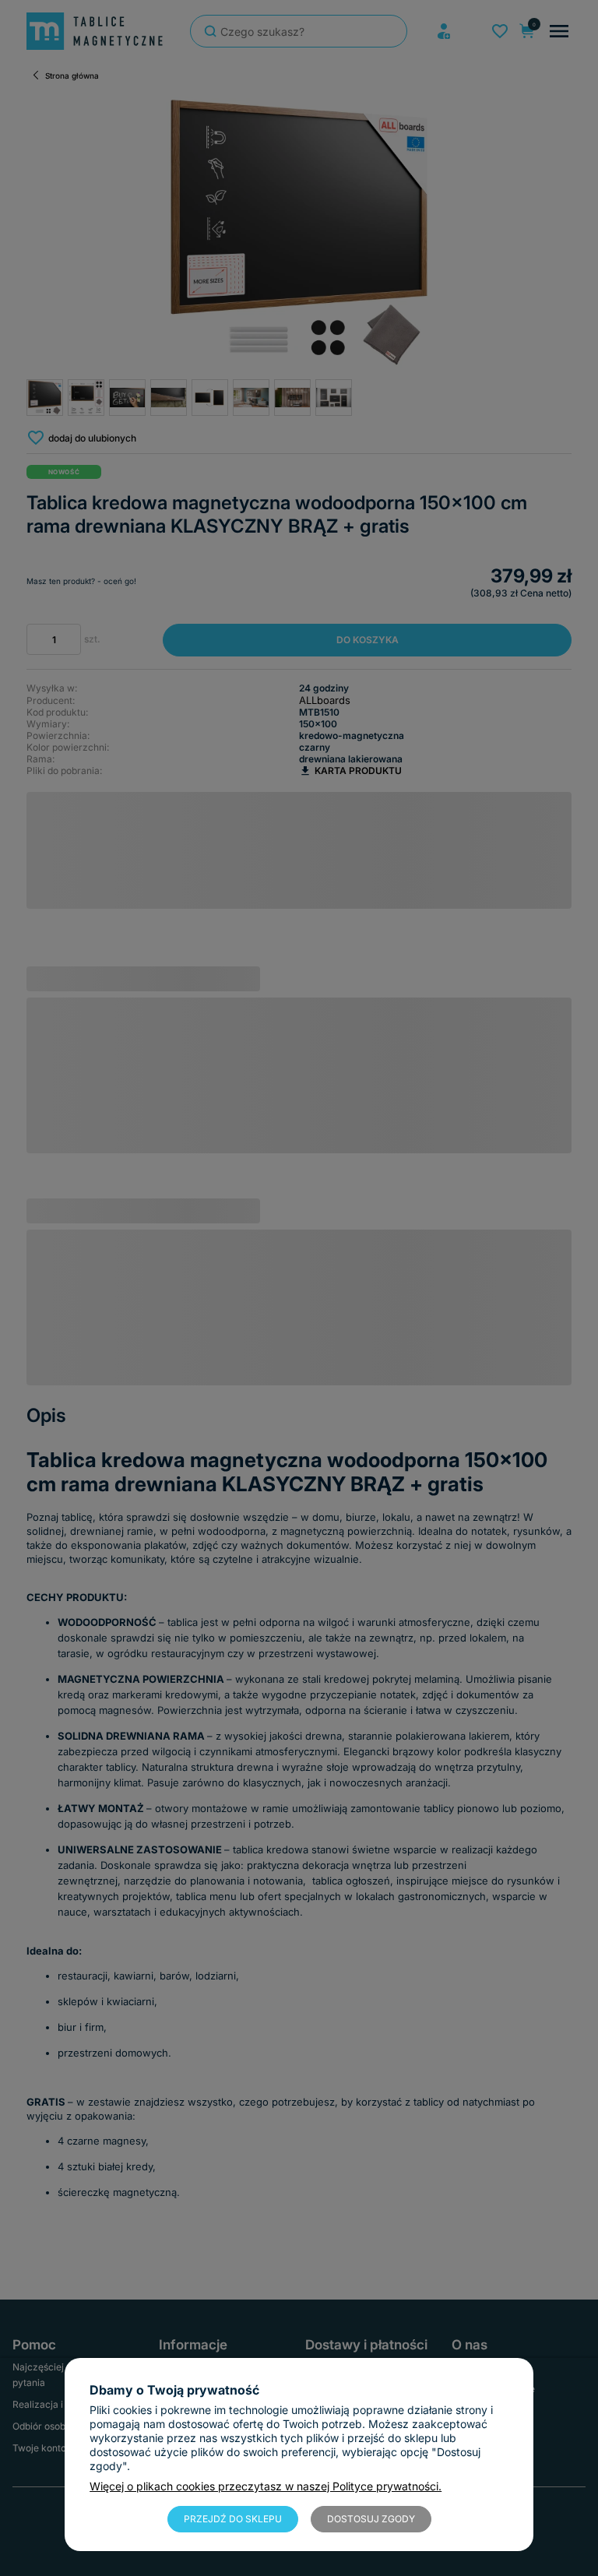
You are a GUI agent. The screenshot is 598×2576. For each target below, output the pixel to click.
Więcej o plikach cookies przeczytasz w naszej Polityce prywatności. (266, 2486)
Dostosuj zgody (371, 2519)
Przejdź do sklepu (233, 2519)
